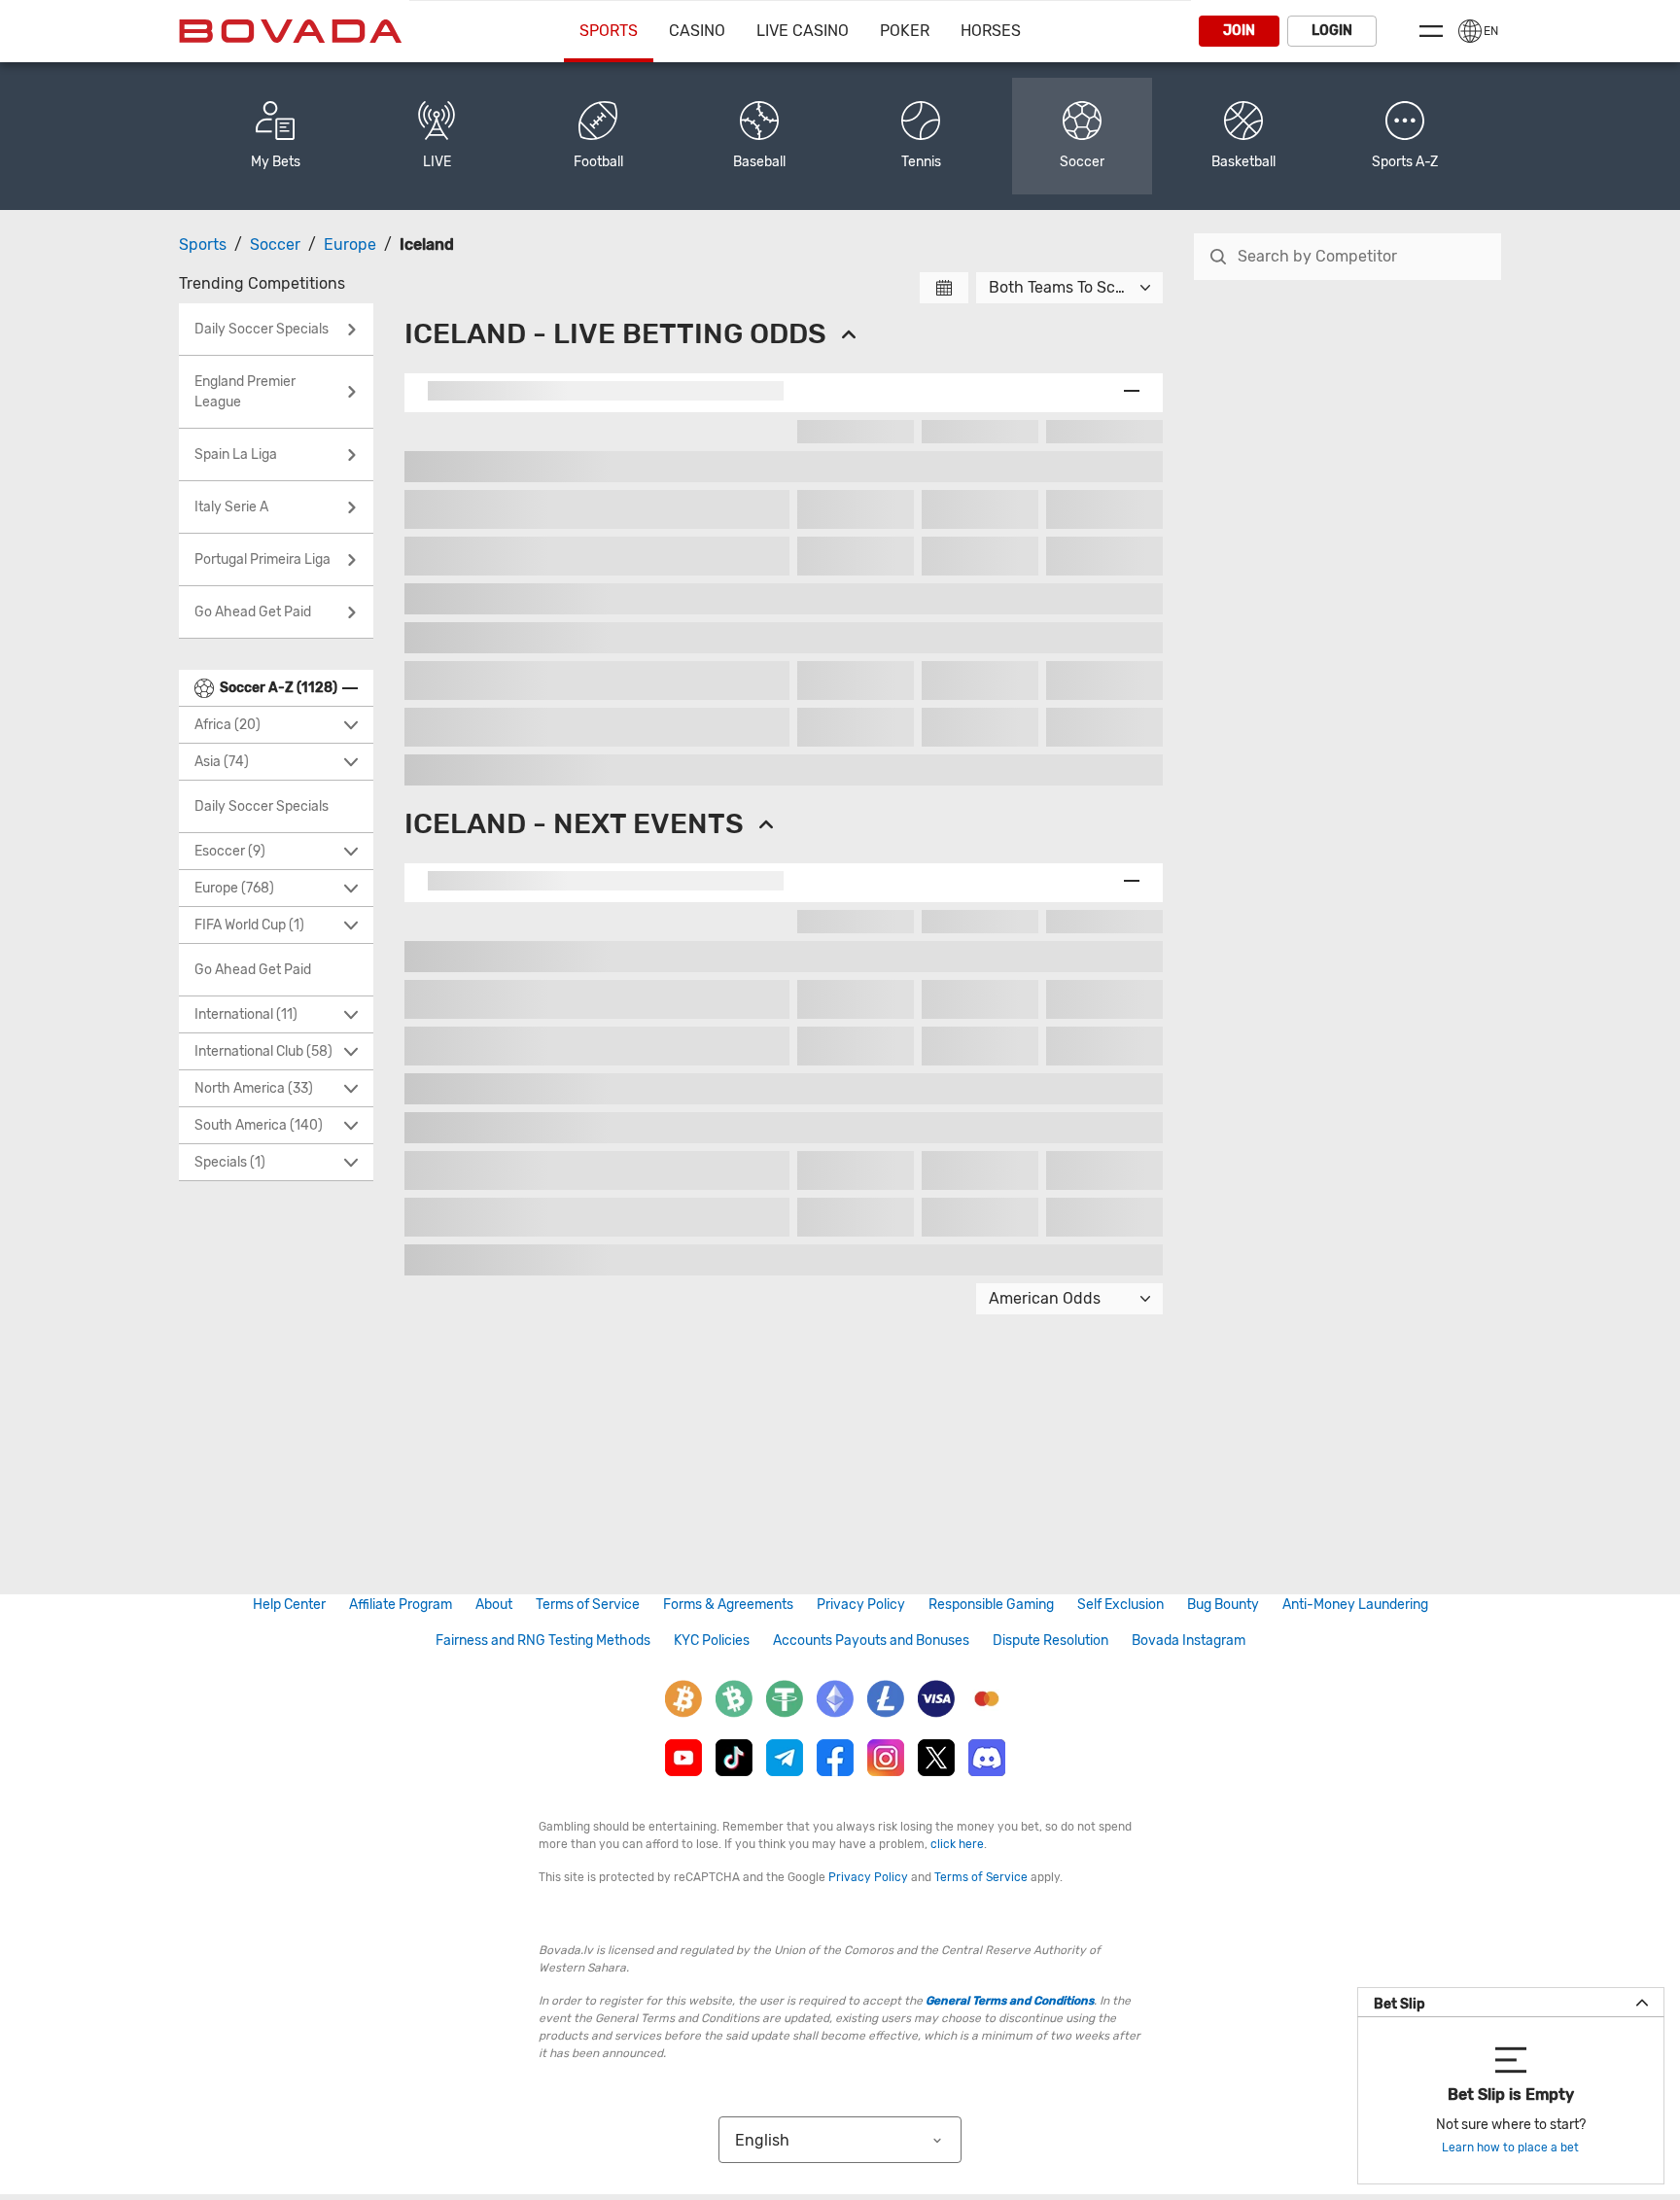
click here (957, 1844)
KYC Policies (712, 1641)
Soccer (275, 244)
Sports (609, 31)
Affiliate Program (401, 1605)
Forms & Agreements (728, 1605)
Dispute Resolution (1050, 1641)
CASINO (697, 31)
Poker (905, 31)
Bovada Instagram (1189, 1641)
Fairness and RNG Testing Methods (543, 1641)
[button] (1405, 136)
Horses (991, 31)
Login (1332, 31)
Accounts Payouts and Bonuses (871, 1641)
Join (1239, 31)
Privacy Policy (861, 1605)
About (494, 1605)
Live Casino (803, 31)
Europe (350, 244)
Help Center (289, 1605)
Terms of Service (588, 1605)
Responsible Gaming (991, 1605)
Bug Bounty (1223, 1605)
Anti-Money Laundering (1355, 1605)
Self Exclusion (1120, 1605)
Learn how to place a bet (1510, 2148)
